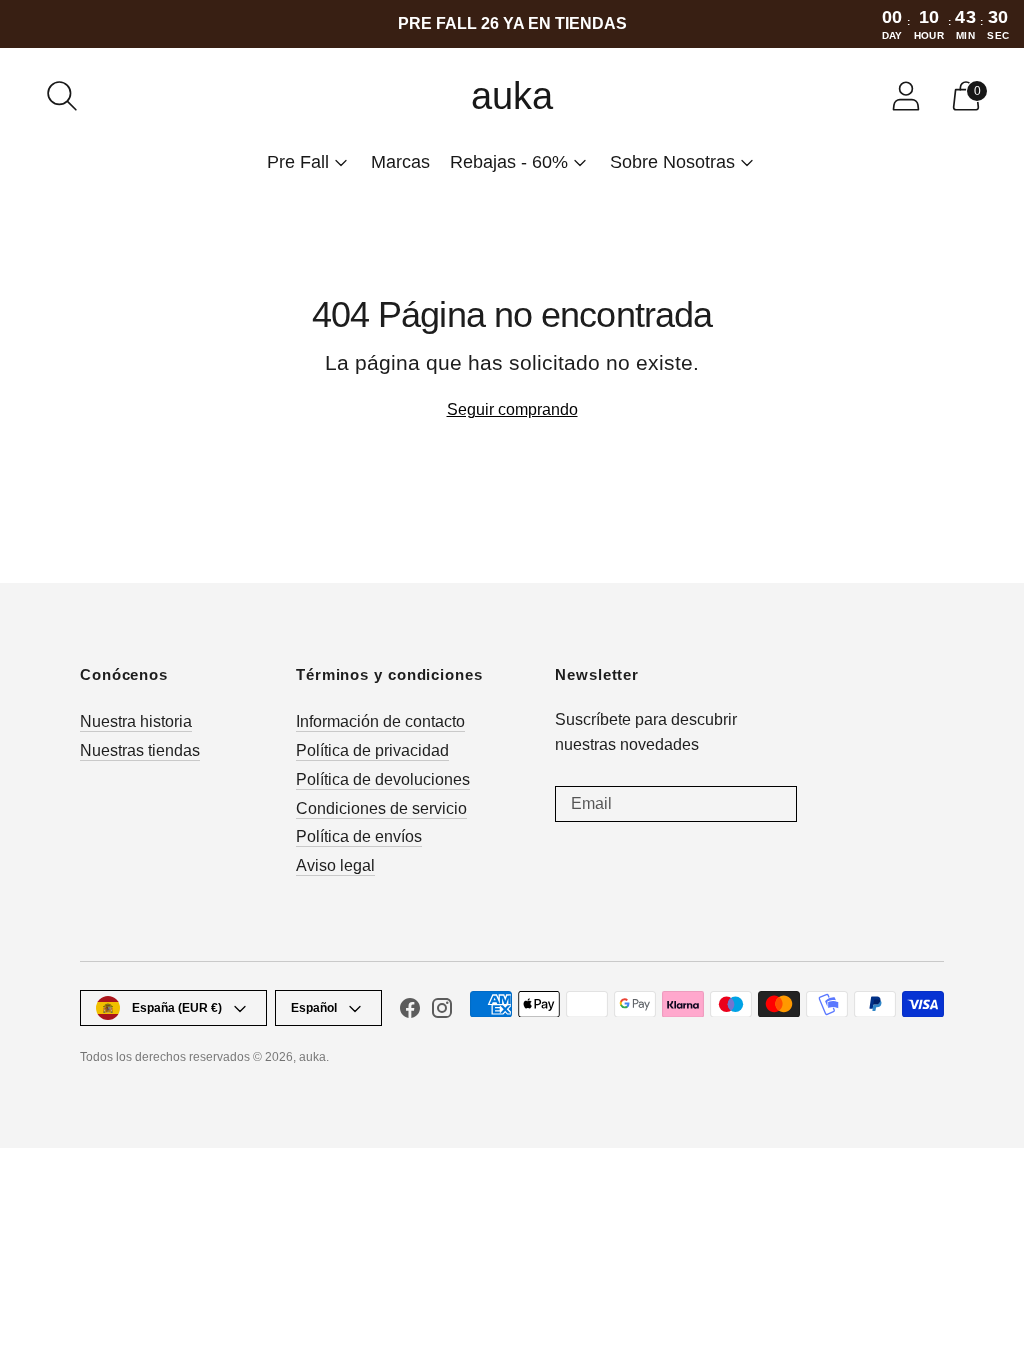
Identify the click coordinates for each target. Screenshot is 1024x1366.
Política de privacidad (372, 750)
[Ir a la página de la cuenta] (906, 96)
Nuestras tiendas (140, 750)
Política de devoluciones (383, 779)
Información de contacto (380, 721)
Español (314, 1008)
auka (312, 1057)
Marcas (400, 162)
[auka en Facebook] (410, 1012)
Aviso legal (335, 865)
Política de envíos (359, 836)
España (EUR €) (177, 1008)
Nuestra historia (136, 721)
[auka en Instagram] (442, 1012)
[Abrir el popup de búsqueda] (62, 96)
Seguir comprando (512, 409)
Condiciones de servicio (381, 808)
